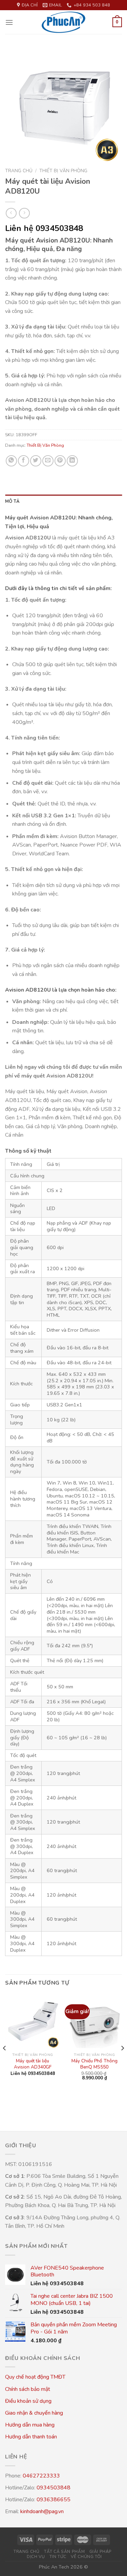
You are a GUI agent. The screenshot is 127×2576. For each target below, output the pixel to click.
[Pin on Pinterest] (60, 461)
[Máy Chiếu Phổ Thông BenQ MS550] (94, 2022)
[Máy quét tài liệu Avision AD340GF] (33, 2022)
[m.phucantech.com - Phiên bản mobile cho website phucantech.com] (64, 22)
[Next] (122, 2062)
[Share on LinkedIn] (72, 461)
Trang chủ (19, 171)
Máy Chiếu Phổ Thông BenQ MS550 (94, 2064)
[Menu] (9, 22)
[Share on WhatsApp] (11, 461)
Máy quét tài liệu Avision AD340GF (33, 2064)
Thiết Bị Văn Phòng (63, 171)
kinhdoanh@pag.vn (42, 2511)
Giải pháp (101, 2552)
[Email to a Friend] (48, 461)
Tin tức (58, 2557)
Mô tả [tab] (12, 501)
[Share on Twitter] (36, 461)
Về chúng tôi (86, 2557)
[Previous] (5, 2062)
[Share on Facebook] (24, 461)
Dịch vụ (36, 2557)
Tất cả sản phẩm (64, 2552)
